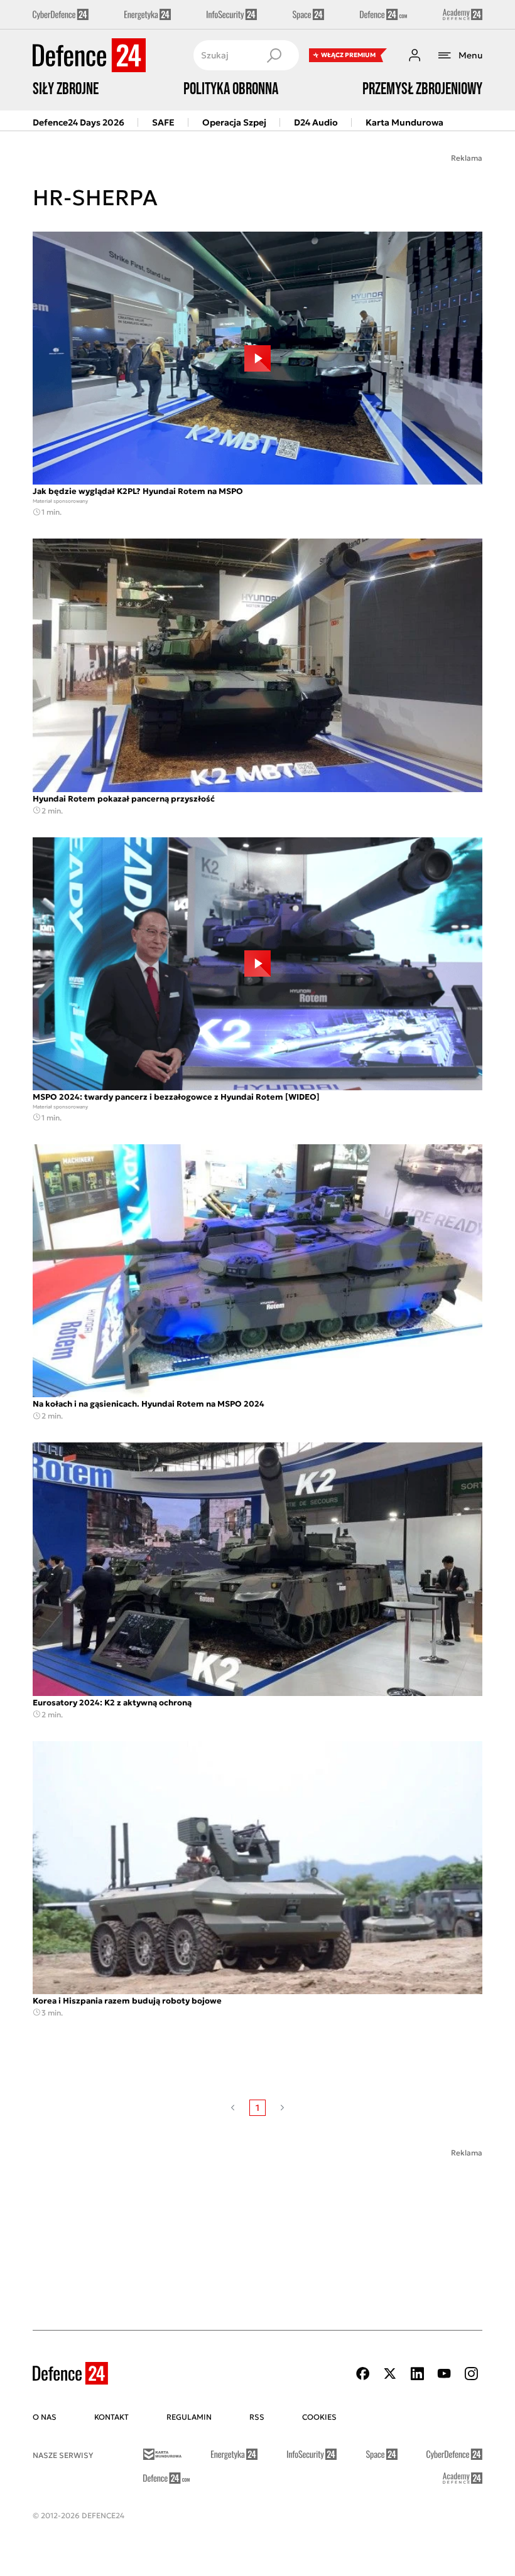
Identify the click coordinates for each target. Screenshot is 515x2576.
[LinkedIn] (417, 2374)
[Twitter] (390, 2374)
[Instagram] (471, 2374)
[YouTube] (444, 2374)
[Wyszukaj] (274, 55)
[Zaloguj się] (415, 55)
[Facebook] (363, 2374)
